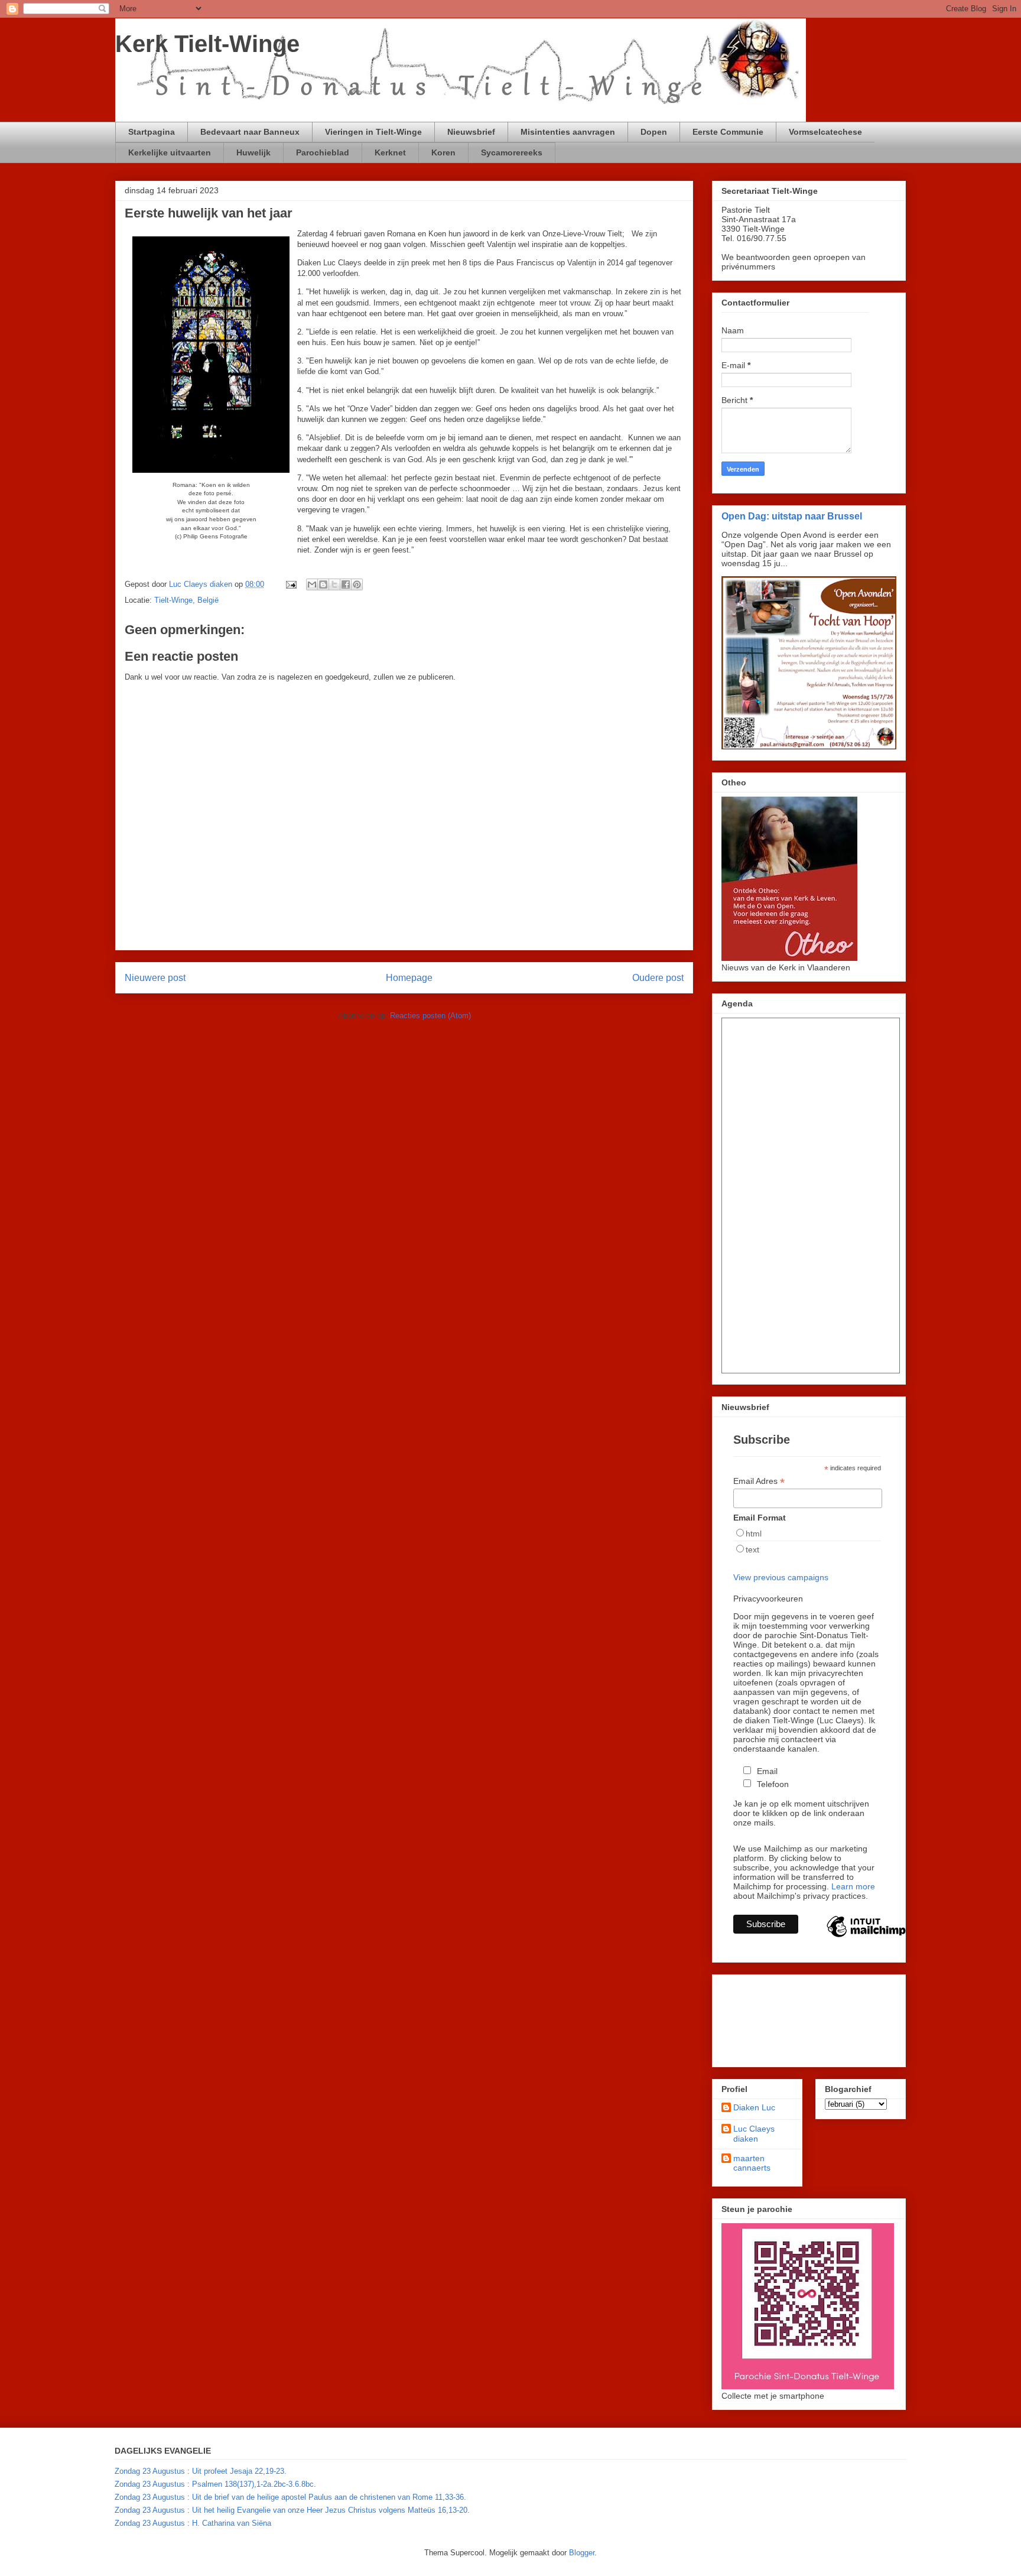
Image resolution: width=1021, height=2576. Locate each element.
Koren (443, 152)
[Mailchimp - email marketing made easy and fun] (866, 1937)
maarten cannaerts (752, 2163)
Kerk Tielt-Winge (207, 44)
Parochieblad (323, 152)
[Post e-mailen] (290, 584)
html (754, 1534)
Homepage (409, 978)
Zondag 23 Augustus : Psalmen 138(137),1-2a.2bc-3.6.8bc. (215, 2484)
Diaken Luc (754, 2107)
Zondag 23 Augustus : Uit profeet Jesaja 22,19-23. (201, 2471)
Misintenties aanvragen (568, 132)
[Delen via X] (334, 584)
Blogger (582, 2553)
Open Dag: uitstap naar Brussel (792, 516)
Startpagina (152, 132)
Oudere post (658, 978)
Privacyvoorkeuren (768, 1599)
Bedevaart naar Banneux (250, 132)
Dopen (654, 132)
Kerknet (390, 152)
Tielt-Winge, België (186, 600)
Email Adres (759, 1481)
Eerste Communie (728, 132)
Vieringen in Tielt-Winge (373, 132)
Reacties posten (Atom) (430, 1016)
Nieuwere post (155, 978)
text (752, 1550)
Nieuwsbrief (471, 132)
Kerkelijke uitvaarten (170, 152)
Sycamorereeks (512, 152)
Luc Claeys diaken (754, 2134)
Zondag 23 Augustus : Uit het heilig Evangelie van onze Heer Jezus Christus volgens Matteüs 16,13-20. (292, 2510)
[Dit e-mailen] (312, 584)
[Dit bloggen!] (323, 584)
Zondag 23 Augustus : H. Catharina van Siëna (193, 2523)
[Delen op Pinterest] (357, 584)
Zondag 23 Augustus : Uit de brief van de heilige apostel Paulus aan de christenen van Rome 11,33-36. (290, 2497)
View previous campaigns (781, 1577)
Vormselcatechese (825, 132)
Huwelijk (253, 152)
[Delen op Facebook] (346, 584)
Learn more (853, 1886)
